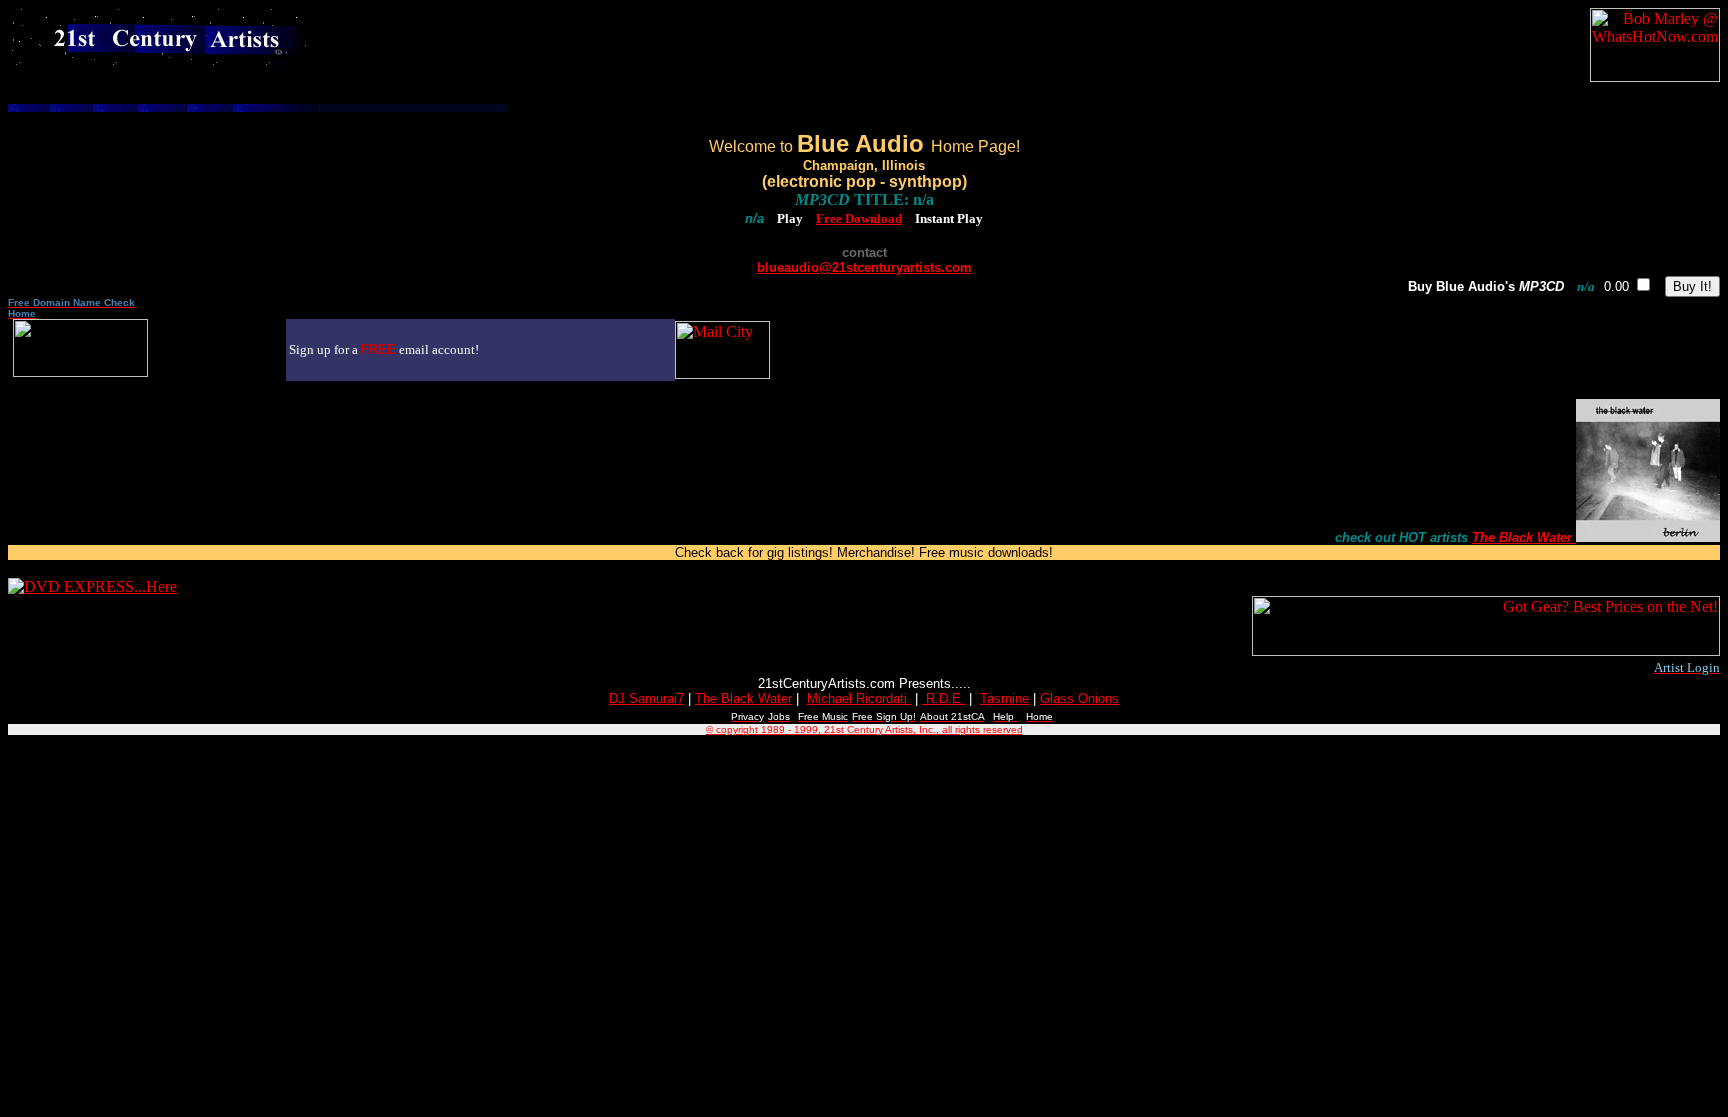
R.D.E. (943, 698)
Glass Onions (1079, 698)
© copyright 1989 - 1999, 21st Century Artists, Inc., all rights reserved (864, 729)
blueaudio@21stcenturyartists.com (864, 267)
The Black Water (1522, 537)
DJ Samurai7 (646, 698)
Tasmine (1004, 698)
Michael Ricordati (859, 698)
